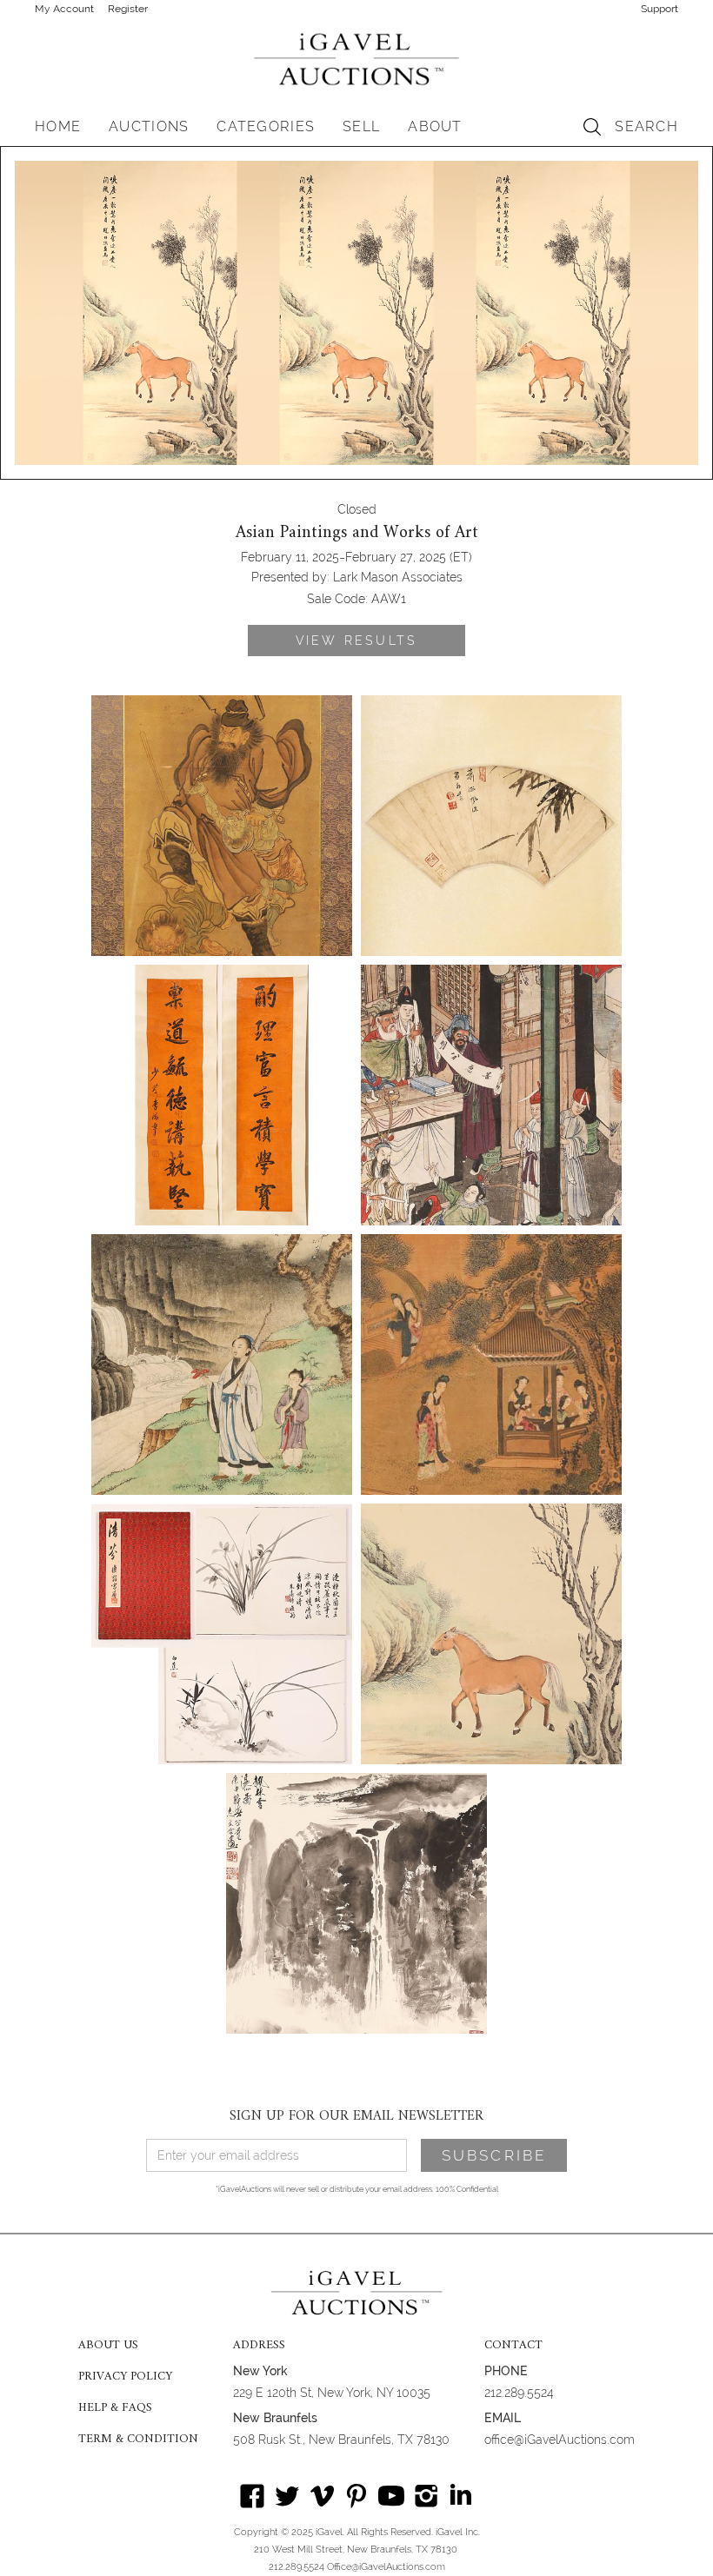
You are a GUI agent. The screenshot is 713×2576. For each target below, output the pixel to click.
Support (660, 9)
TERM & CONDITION (138, 2440)
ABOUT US (108, 2346)
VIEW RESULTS (356, 641)
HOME (58, 126)
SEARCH (646, 126)
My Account (64, 9)
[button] (149, 127)
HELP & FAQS (115, 2408)
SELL (361, 126)
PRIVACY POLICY (125, 2377)
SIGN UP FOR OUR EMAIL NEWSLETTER (356, 2116)
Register (128, 9)
